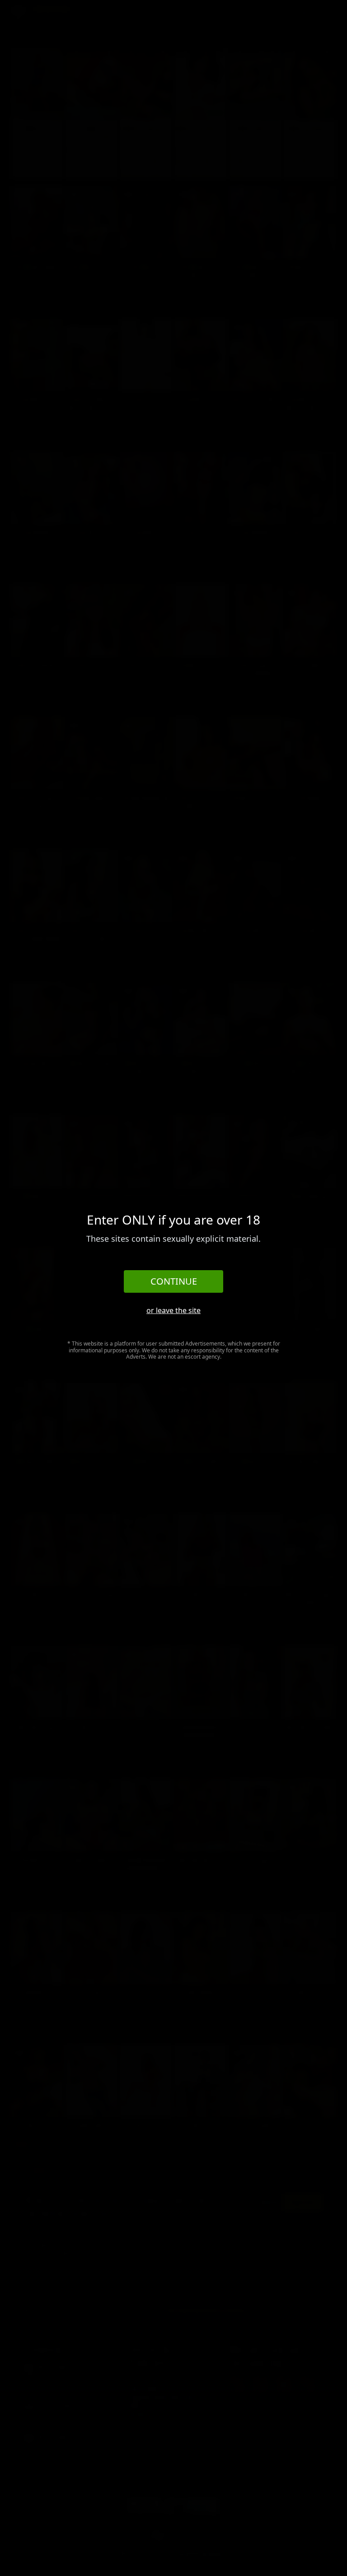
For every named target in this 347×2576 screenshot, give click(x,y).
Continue (174, 1281)
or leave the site (173, 1310)
